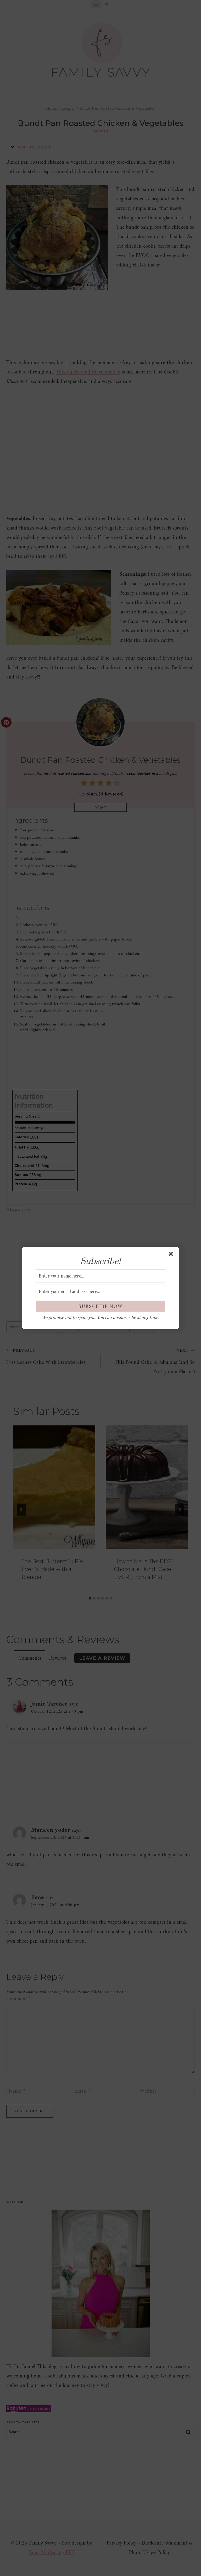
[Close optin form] (172, 1255)
